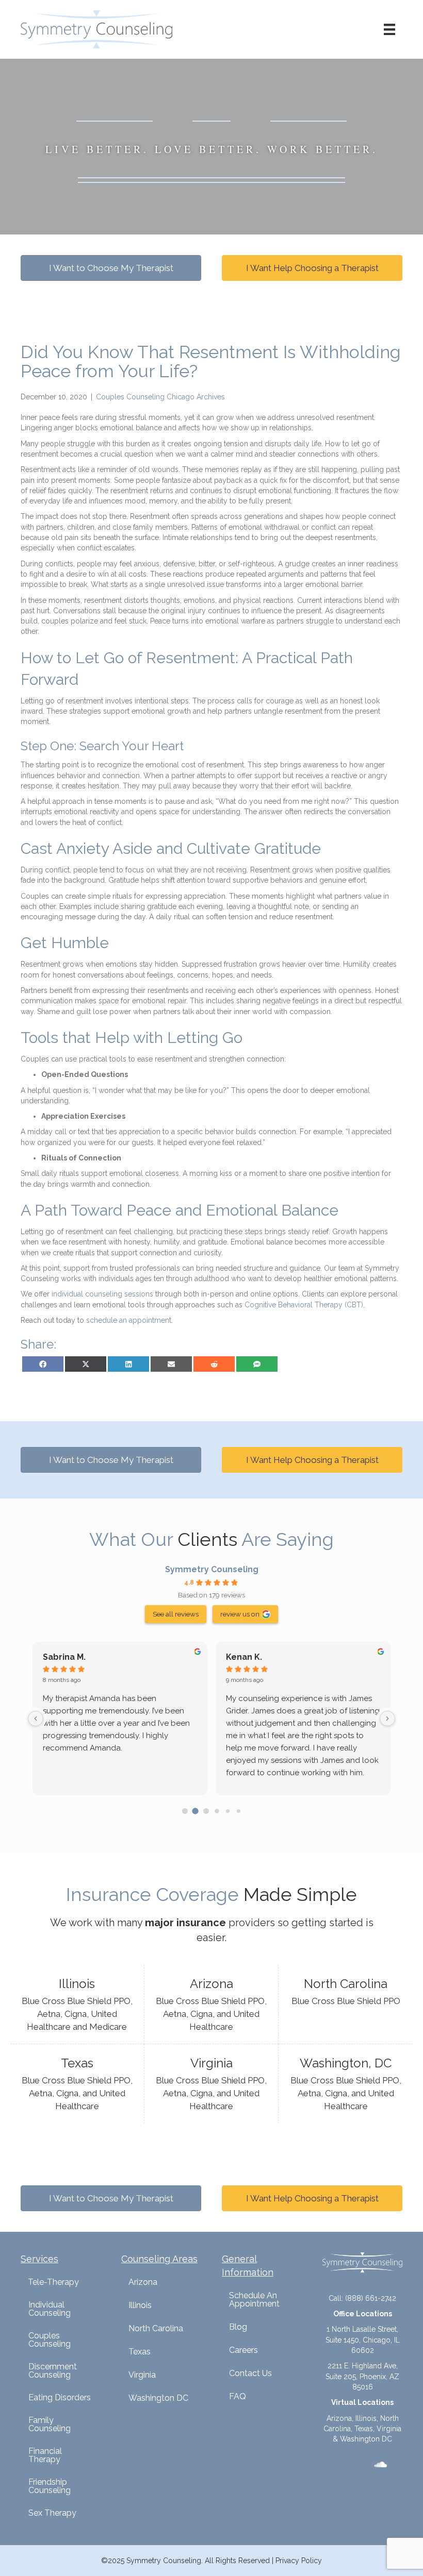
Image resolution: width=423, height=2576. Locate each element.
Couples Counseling (50, 2340)
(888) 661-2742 (371, 2298)
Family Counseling (50, 2424)
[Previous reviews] (36, 1719)
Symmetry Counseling (212, 1569)
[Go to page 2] (206, 1811)
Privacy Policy (299, 2561)
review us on (240, 1614)
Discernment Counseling (53, 2371)
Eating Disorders (60, 2397)
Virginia (142, 2375)
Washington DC (158, 2398)
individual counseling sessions (102, 1294)
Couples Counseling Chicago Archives (160, 397)
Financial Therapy (45, 2455)
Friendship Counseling (50, 2486)
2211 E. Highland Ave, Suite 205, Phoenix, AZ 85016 (362, 2376)
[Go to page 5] (238, 1811)
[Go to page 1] (196, 1811)
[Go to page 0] (185, 1811)
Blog (238, 2327)
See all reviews (176, 1614)
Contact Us (250, 2373)
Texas (140, 2352)
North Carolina (156, 2328)
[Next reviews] (387, 1719)
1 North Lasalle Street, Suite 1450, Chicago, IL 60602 (363, 2340)
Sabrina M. (64, 1657)
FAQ (238, 2396)
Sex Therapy (52, 2513)
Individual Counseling (50, 2309)
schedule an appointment (129, 1320)
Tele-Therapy (53, 2282)
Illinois (140, 2305)
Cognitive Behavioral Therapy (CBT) (304, 1305)
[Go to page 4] (228, 1811)
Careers (243, 2350)
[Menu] (389, 29)
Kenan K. (244, 1657)
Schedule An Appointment (254, 2300)
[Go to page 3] (217, 1811)
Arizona (143, 2282)
